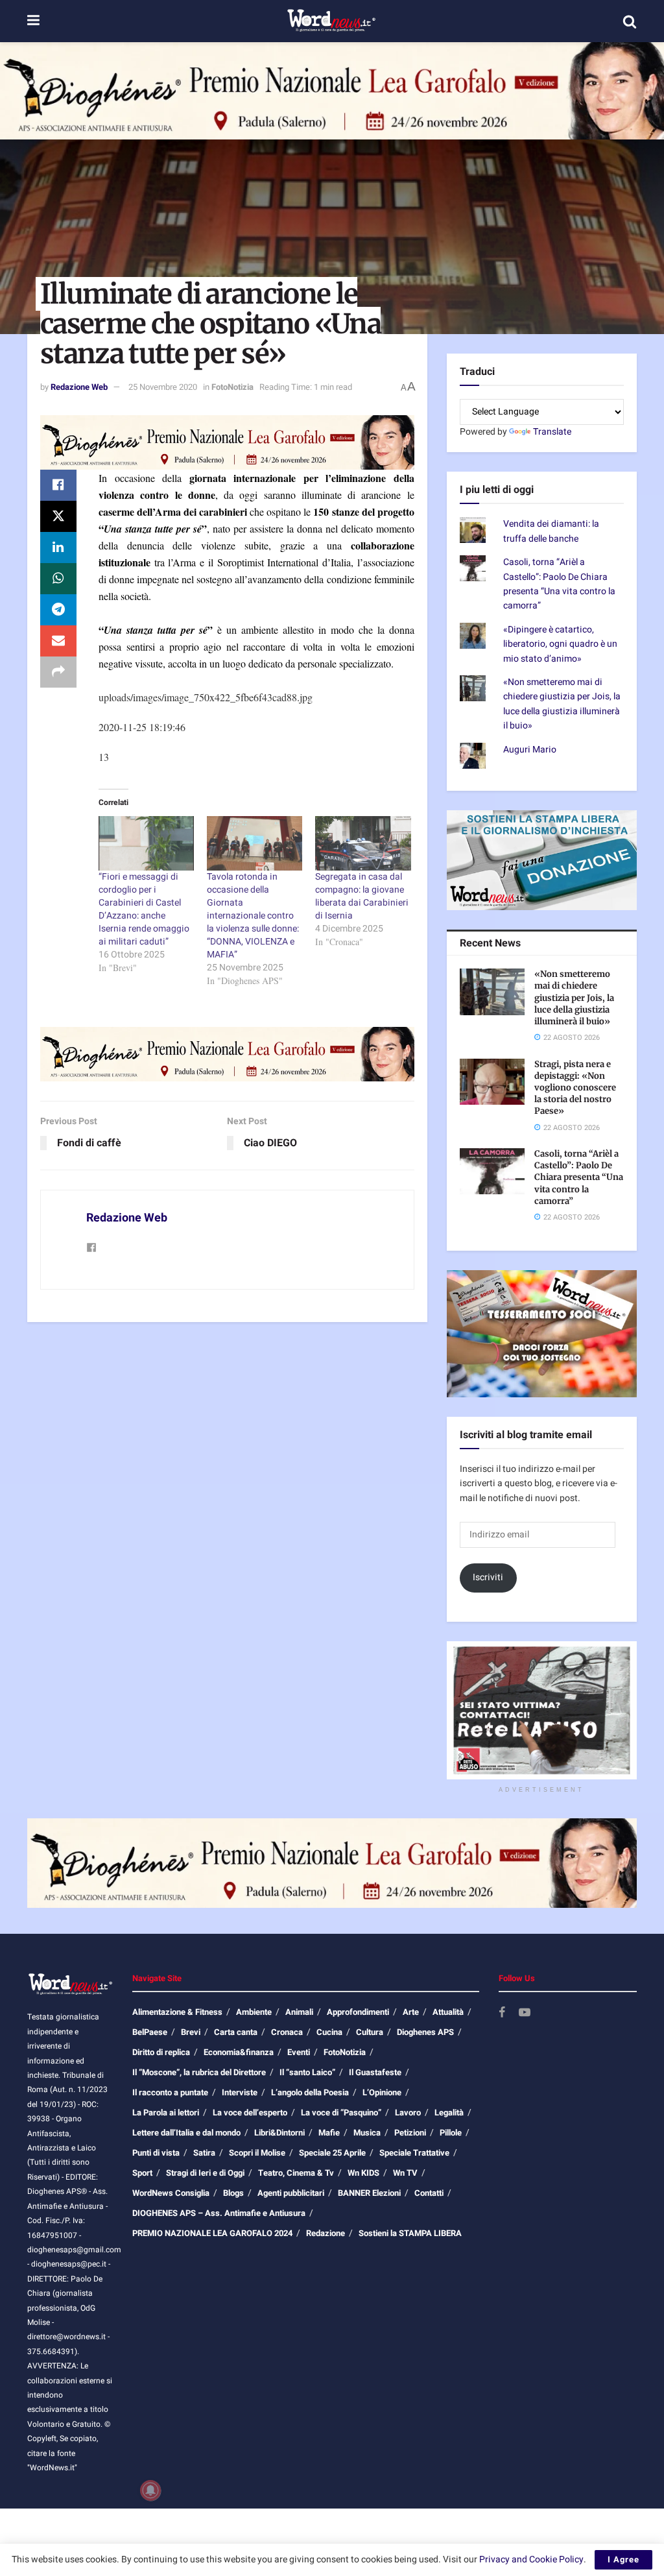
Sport (142, 2173)
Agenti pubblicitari (291, 2193)
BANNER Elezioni (369, 2193)
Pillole (451, 2133)
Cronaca (287, 2032)
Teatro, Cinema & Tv (296, 2173)
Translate (552, 432)
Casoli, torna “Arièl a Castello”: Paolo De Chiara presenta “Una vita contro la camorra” (559, 584)
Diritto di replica (161, 2052)
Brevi (191, 2032)
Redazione (326, 2233)
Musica (367, 2133)
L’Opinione (382, 2092)
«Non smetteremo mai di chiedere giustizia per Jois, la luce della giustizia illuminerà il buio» (562, 704)
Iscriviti (488, 1577)
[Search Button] (630, 21)
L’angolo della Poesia (310, 2092)
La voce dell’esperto (250, 2113)
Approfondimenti (358, 2012)
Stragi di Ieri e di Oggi (205, 2173)
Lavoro (408, 2113)
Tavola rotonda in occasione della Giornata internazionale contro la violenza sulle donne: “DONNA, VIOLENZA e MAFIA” (253, 916)
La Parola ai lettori (166, 2113)
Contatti (429, 2193)
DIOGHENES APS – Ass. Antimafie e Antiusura (219, 2213)
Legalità (449, 2113)
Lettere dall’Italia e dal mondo (186, 2133)
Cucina (329, 2032)
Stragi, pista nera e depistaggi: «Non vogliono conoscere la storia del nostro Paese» (575, 1088)
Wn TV (405, 2173)
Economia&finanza (239, 2052)
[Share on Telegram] (58, 610)
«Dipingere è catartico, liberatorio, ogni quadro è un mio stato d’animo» (560, 644)
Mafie (329, 2133)
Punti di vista (156, 2153)
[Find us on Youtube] (525, 2013)
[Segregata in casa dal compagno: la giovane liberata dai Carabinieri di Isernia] (363, 843)
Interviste (240, 2092)
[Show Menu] (33, 21)
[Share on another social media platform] (58, 672)
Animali (299, 2012)
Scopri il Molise (257, 2153)
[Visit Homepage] (331, 21)
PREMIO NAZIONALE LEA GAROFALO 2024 (212, 2233)
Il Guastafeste (375, 2072)
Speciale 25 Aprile (332, 2153)
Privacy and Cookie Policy (531, 2559)
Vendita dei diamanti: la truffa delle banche (551, 531)
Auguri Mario (530, 750)
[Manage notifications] (150, 2490)
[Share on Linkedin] (58, 548)
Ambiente (254, 2012)
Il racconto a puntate (170, 2092)
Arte (411, 2012)
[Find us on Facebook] (502, 2013)
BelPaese (150, 2032)
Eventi (299, 2052)
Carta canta (236, 2032)
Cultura (370, 2032)
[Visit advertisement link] (332, 91)
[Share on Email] (58, 641)
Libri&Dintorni (279, 2133)
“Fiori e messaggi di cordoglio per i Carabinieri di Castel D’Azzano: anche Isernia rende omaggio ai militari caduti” (144, 909)
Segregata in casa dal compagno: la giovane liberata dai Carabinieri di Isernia (362, 896)
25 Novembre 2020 (163, 387)
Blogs (233, 2193)
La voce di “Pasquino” (341, 2113)
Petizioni (410, 2133)
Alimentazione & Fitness (177, 2012)
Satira (204, 2153)
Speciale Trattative (414, 2153)
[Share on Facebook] (58, 485)
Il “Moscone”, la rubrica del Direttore (199, 2072)
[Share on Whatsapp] (58, 579)
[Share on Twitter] (58, 516)
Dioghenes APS (425, 2032)
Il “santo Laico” (307, 2072)
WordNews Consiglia (171, 2193)
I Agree (623, 2559)
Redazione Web (79, 387)
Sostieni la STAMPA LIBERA (410, 2233)
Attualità (448, 2012)
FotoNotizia (232, 387)
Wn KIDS (363, 2173)
